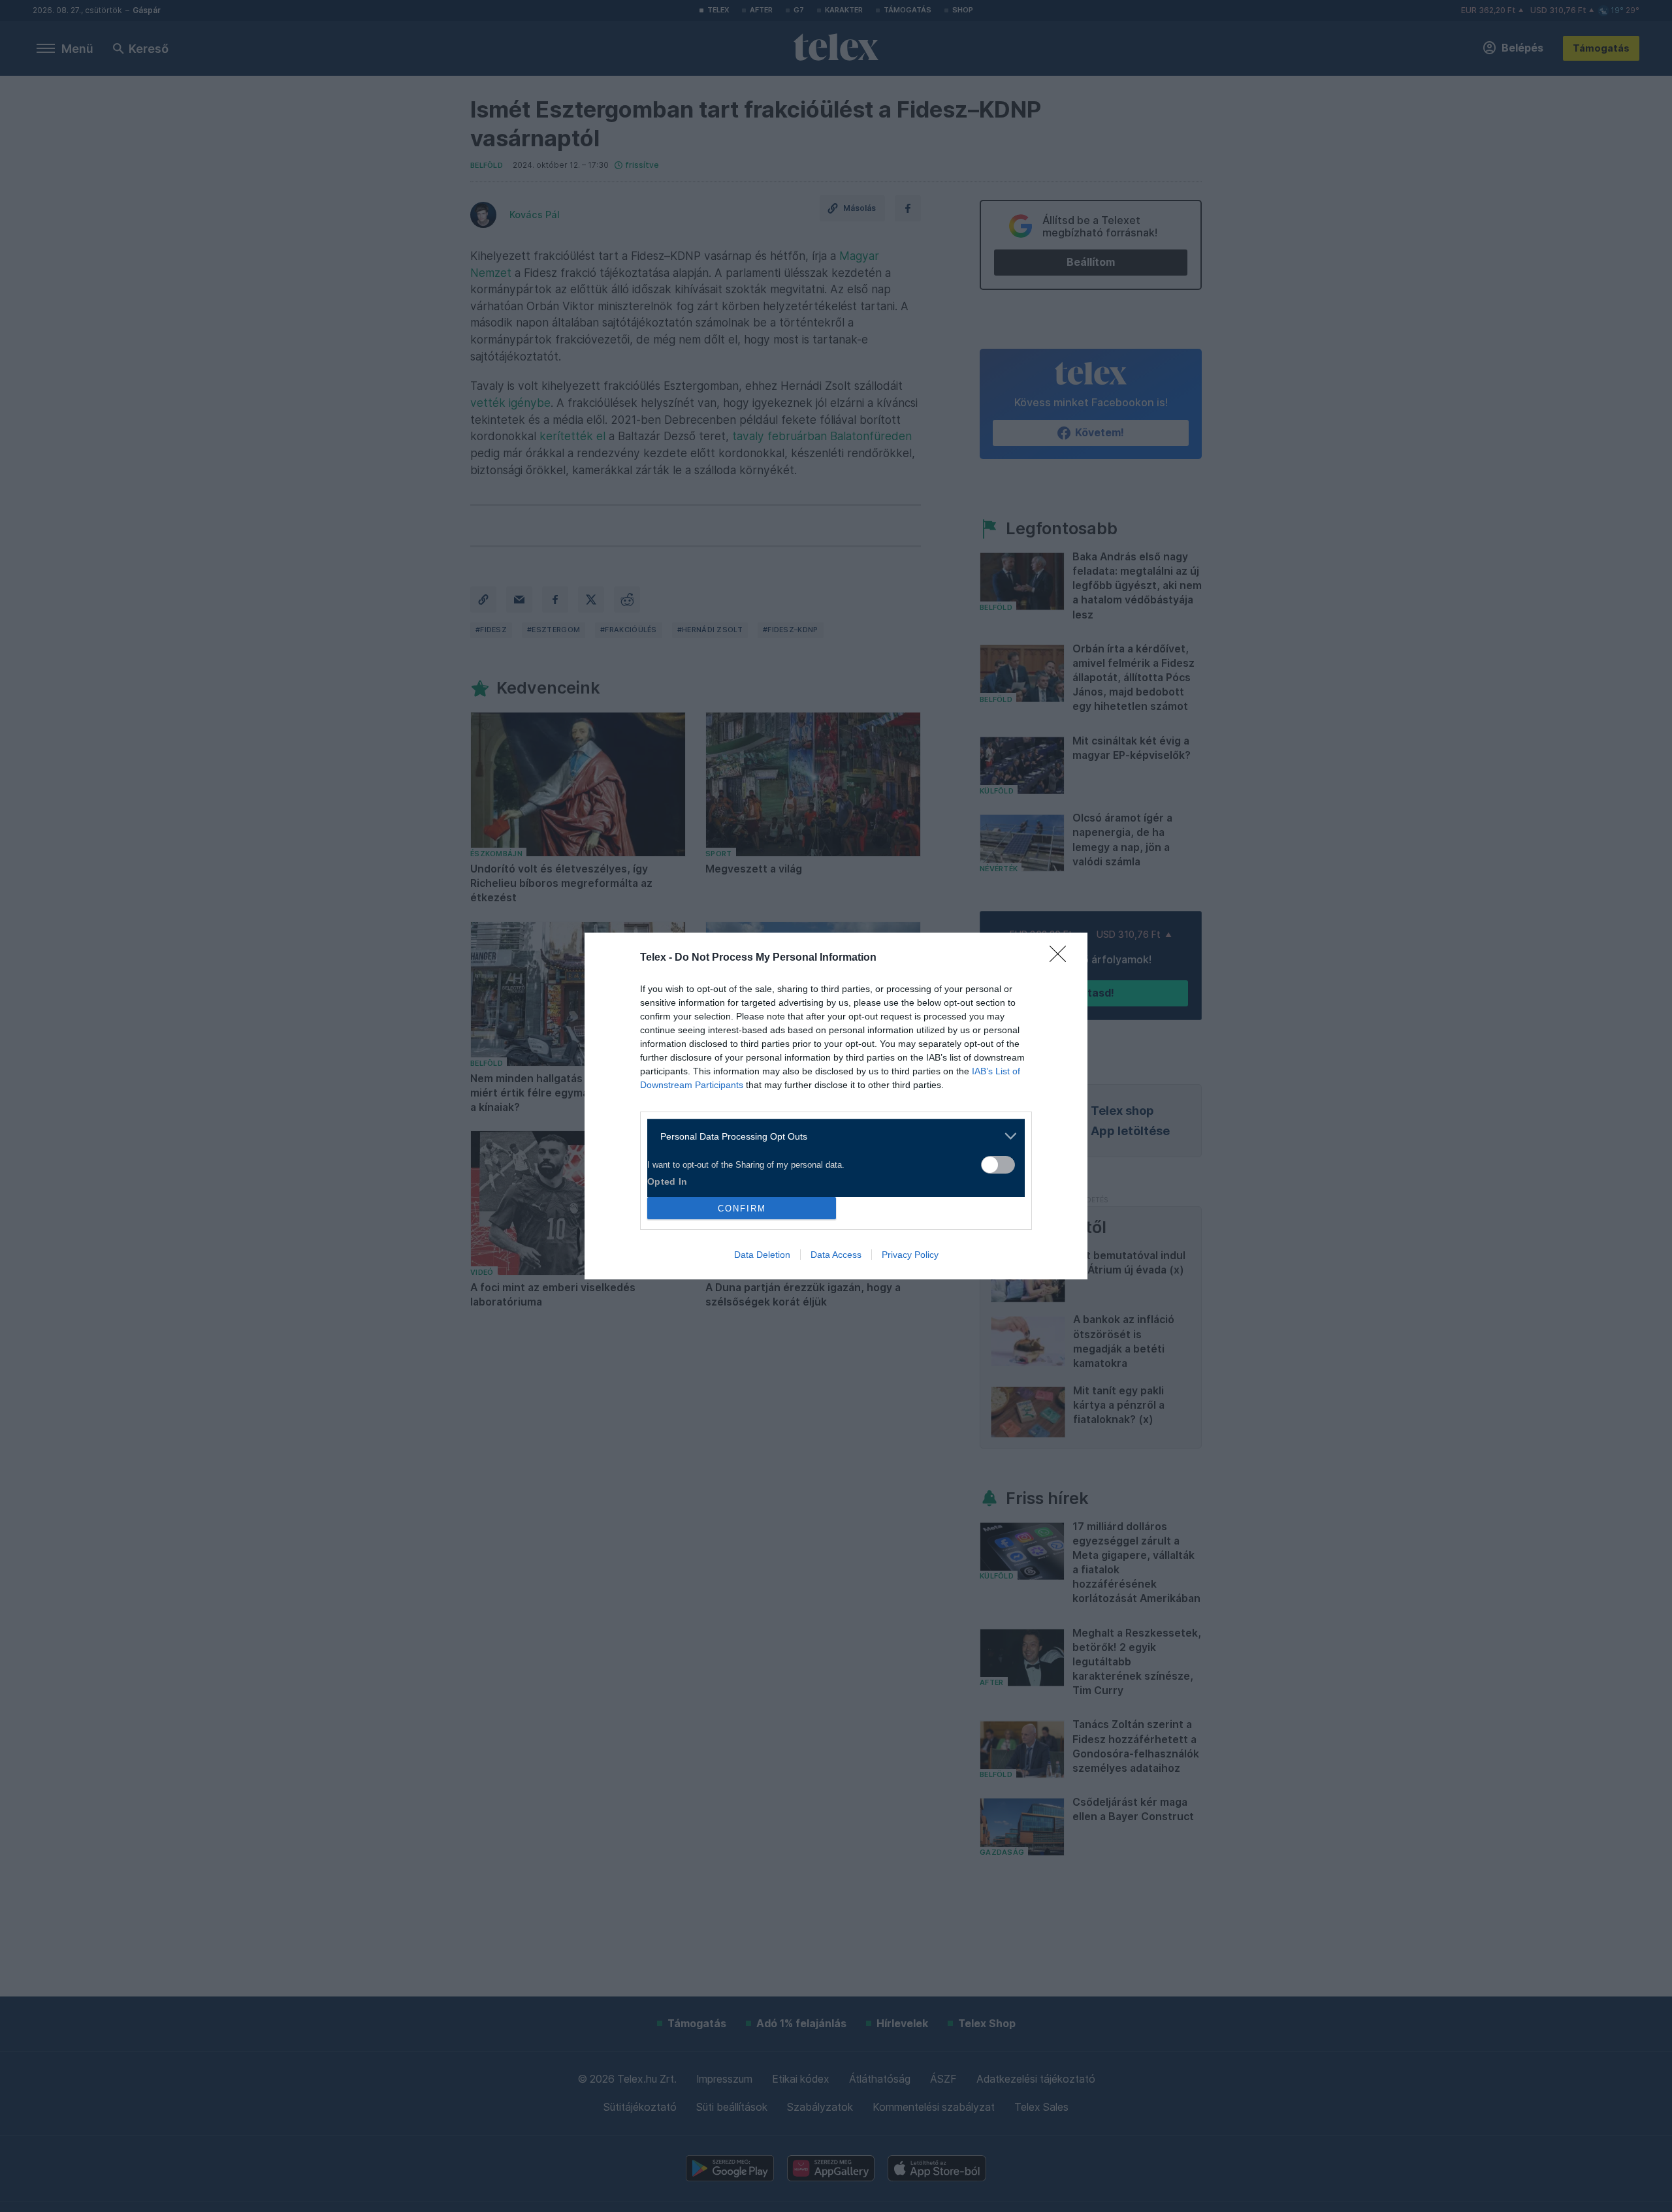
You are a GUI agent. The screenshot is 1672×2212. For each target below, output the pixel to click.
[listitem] (831, 1136)
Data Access (836, 1255)
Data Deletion (762, 1255)
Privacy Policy (910, 1255)
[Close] (1062, 958)
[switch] (998, 1165)
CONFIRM (742, 1209)
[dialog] (836, 1106)
